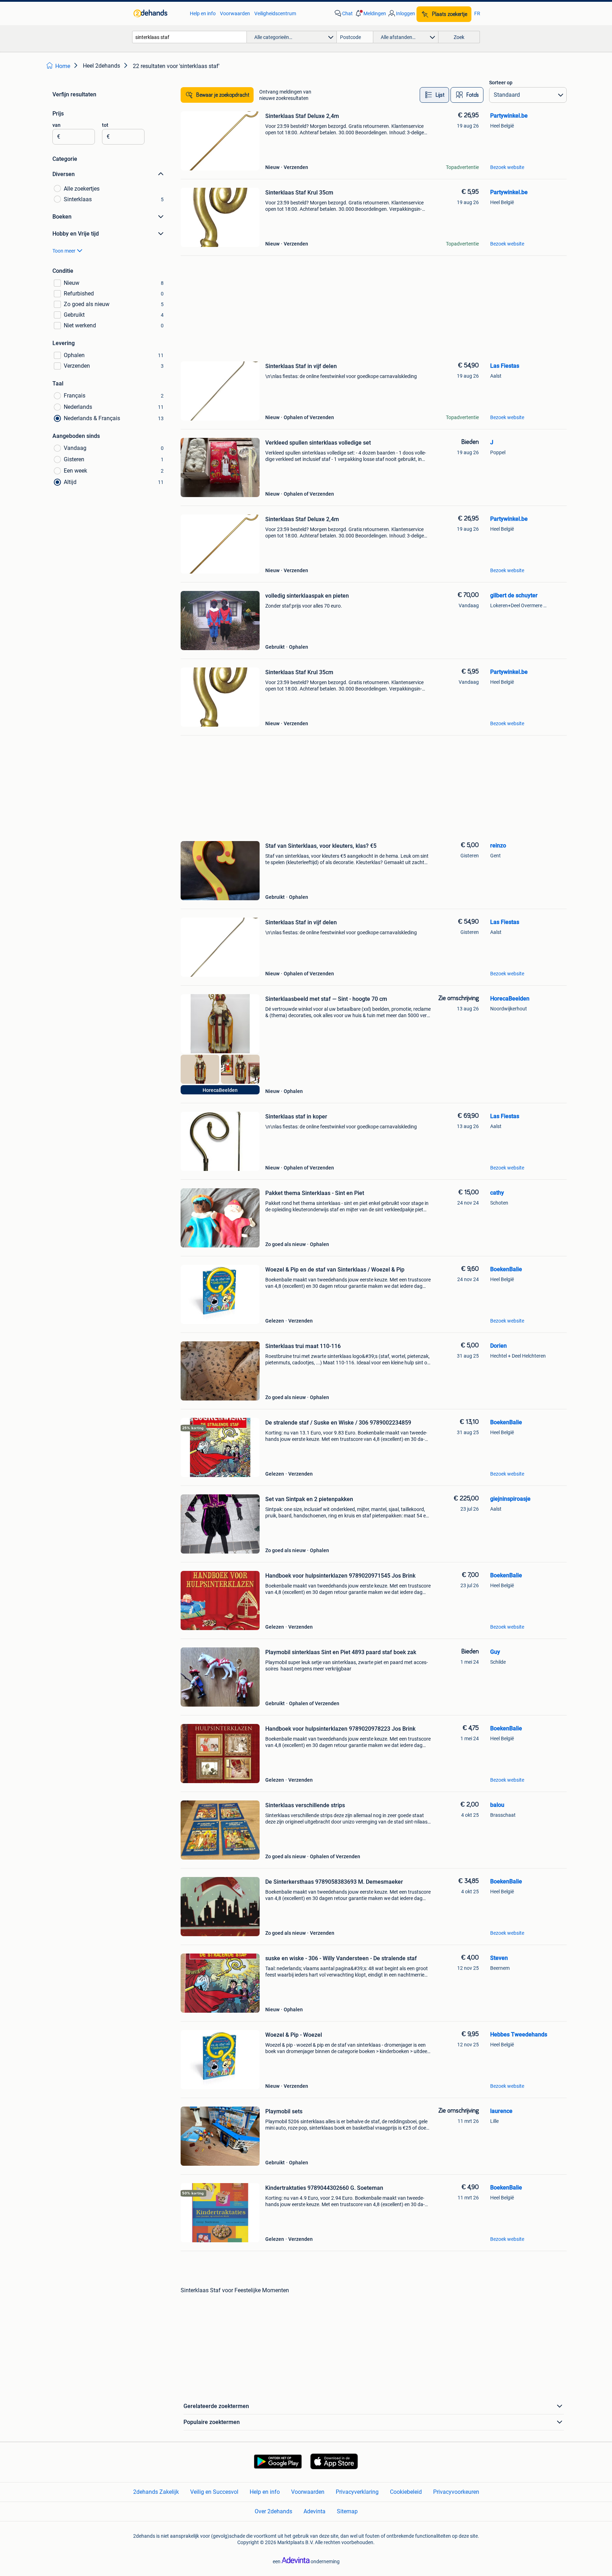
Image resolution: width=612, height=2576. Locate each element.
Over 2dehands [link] (273, 2511)
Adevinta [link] (314, 2511)
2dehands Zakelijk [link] (156, 2492)
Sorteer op (501, 83)
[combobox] (189, 37)
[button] (370, 13)
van (56, 125)
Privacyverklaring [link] (357, 2492)
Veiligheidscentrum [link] (275, 13)
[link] (158, 13)
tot (105, 125)
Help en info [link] (203, 13)
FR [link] (477, 13)
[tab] (434, 95)
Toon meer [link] (64, 251)
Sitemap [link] (347, 2511)
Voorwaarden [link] (235, 13)
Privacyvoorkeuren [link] (456, 2492)
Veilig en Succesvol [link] (214, 2492)
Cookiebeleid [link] (406, 2492)
